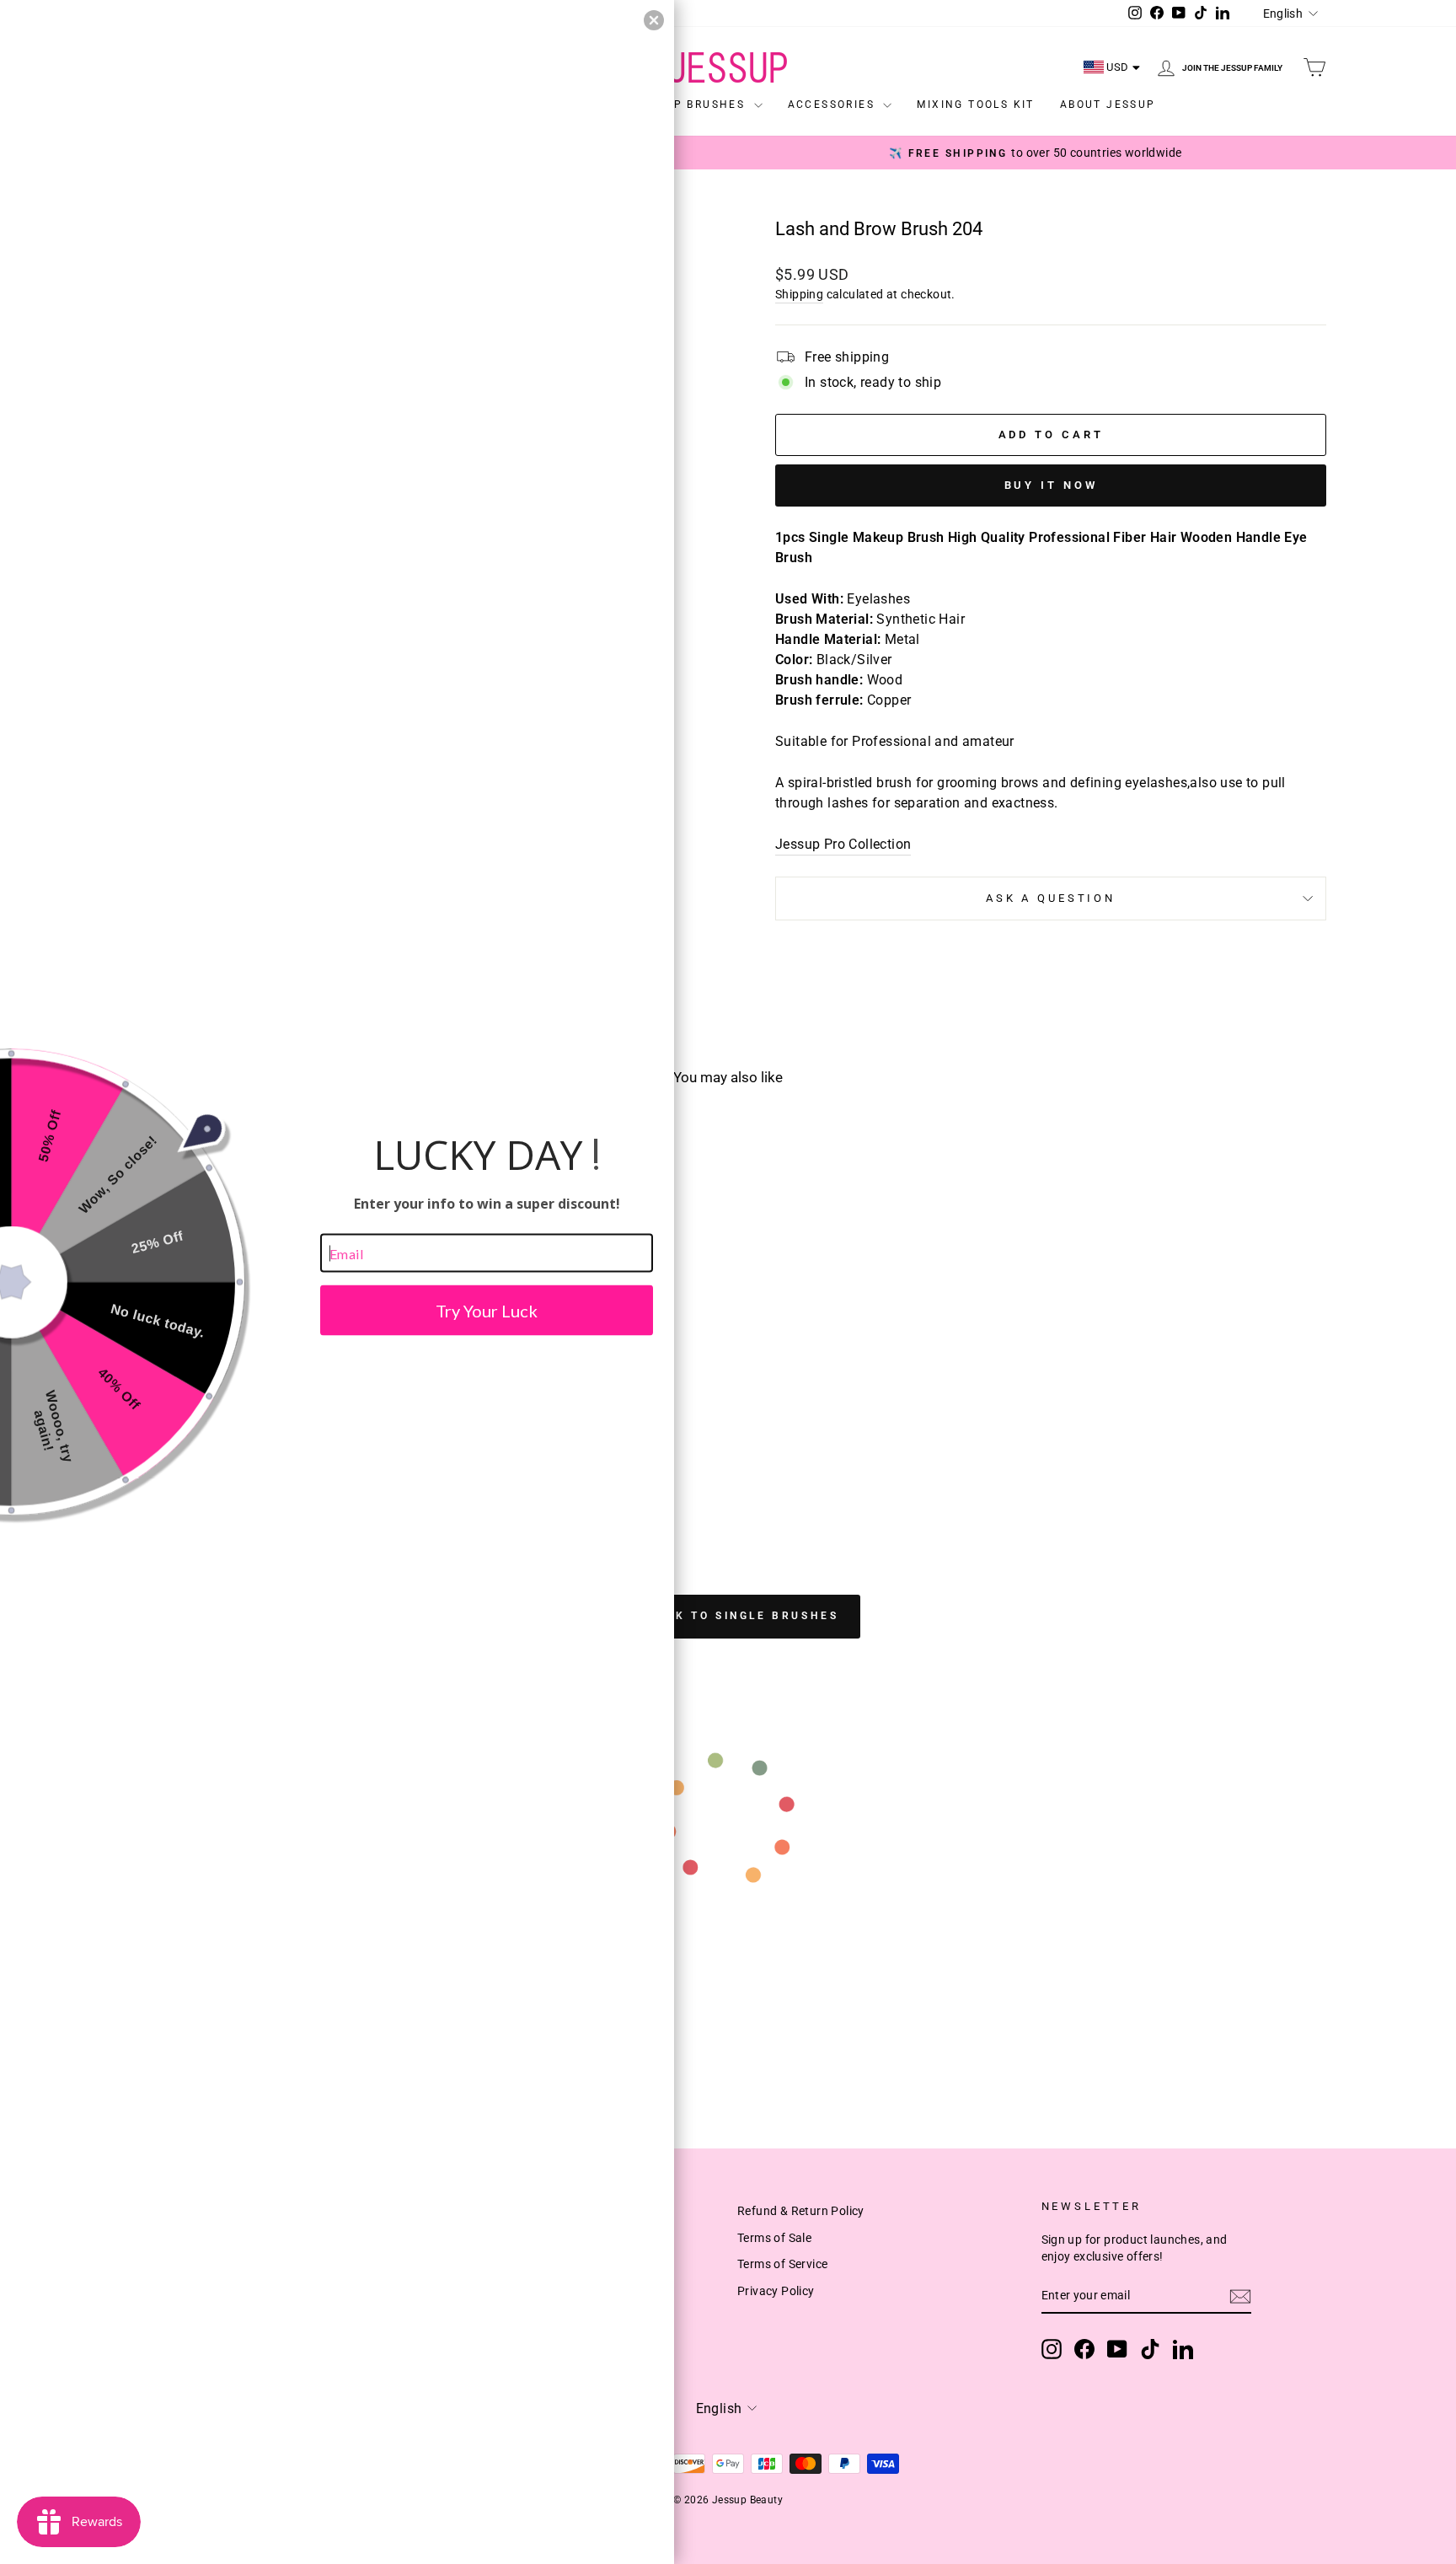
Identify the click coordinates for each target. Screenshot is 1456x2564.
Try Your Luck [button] (487, 1311)
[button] (654, 20)
